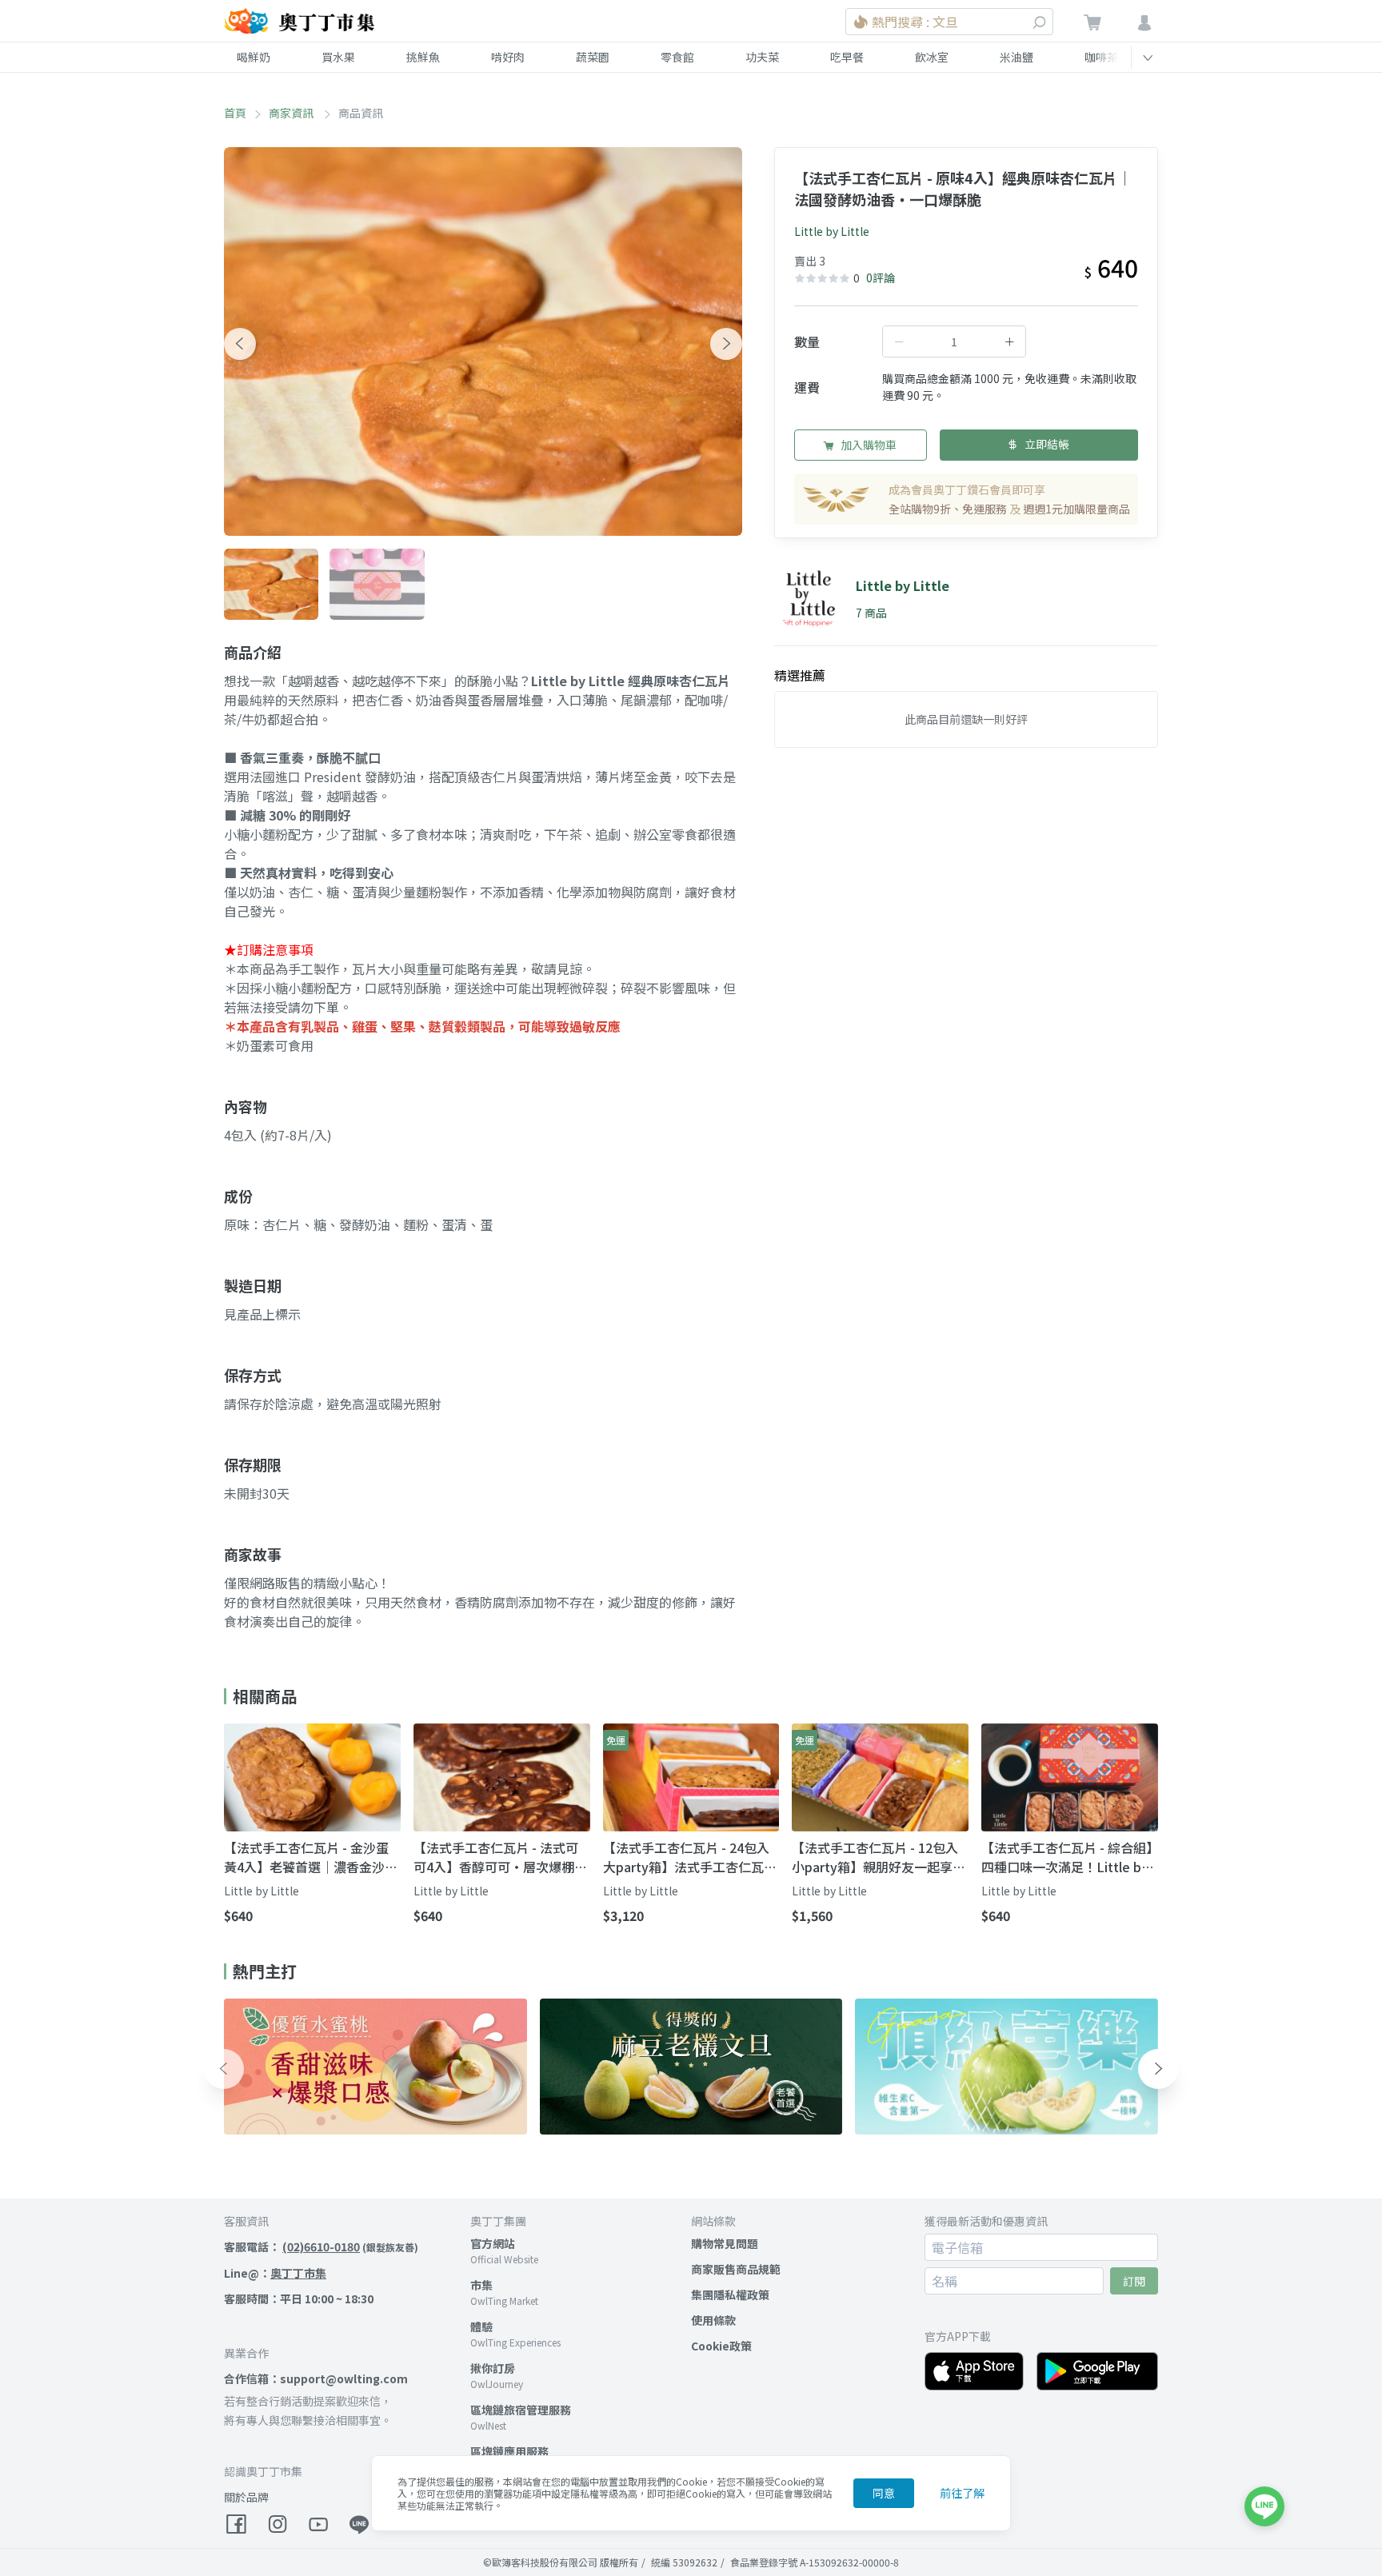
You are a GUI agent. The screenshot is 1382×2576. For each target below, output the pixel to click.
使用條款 (713, 2320)
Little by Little (832, 231)
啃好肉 (508, 57)
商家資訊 (292, 113)
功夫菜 (762, 57)
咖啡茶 (1101, 57)
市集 (481, 2285)
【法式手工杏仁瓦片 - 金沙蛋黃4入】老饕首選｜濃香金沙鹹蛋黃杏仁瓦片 (311, 1857)
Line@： (275, 2273)
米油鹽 (1017, 57)
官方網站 (493, 2243)
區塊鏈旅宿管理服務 (521, 2410)
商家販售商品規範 (736, 2269)
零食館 (677, 57)
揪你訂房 (493, 2368)
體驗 (481, 2326)
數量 (807, 341)
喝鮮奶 (254, 57)
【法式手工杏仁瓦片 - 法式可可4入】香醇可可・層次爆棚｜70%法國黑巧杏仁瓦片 (500, 1857)
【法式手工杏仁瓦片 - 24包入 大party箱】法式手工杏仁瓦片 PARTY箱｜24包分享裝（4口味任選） (690, 1857)
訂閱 (1134, 2281)
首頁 (235, 113)
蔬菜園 (593, 57)
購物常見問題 (725, 2243)
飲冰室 (932, 57)
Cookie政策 (721, 2346)
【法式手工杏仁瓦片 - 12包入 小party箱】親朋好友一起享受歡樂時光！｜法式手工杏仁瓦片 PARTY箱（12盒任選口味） (879, 1857)
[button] (240, 344)
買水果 (338, 57)
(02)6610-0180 (321, 2247)
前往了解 (962, 2493)
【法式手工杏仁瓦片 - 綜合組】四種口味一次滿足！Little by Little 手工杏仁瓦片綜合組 (1067, 1857)
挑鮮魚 (423, 57)
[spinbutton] (954, 341)
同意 (884, 2493)
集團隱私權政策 (730, 2294)
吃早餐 (847, 57)
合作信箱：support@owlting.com (316, 2378)
